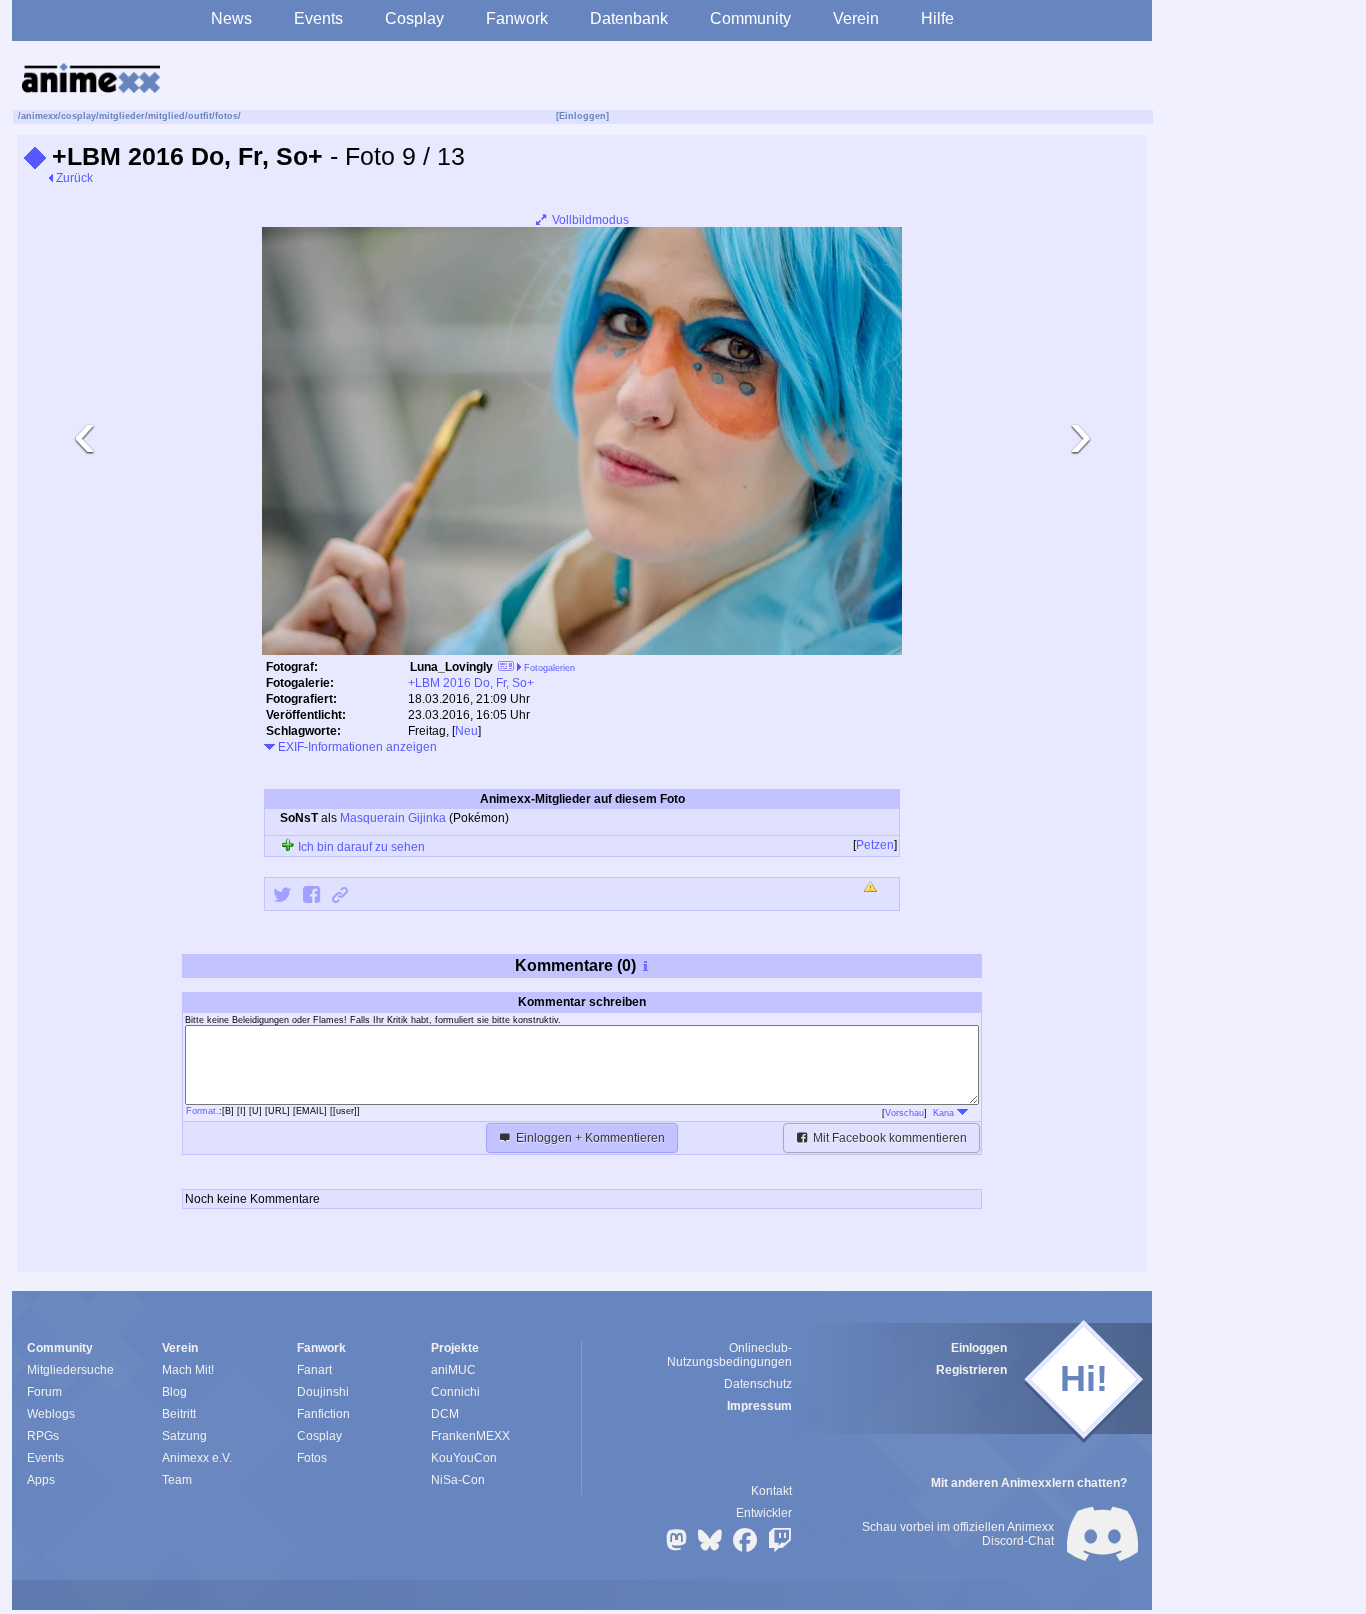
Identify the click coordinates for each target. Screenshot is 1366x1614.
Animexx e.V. (197, 1458)
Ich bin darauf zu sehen (360, 847)
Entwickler (764, 1513)
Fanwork (517, 18)
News (231, 18)
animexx (39, 116)
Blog (174, 1392)
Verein (856, 18)
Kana (945, 1113)
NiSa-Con (458, 1480)
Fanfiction (323, 1414)
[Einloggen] (582, 116)
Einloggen (979, 1348)
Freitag (427, 731)
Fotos (312, 1458)
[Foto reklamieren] (872, 888)
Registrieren (971, 1370)
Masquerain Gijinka (393, 818)
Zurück (73, 178)
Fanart (314, 1370)
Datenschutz (758, 1384)
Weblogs (51, 1414)
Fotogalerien (548, 668)
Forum (44, 1392)
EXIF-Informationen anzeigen (356, 747)
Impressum (759, 1406)
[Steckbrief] (506, 668)
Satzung (184, 1436)
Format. (202, 1111)
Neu (466, 731)
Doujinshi (323, 1392)
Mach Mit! (188, 1370)
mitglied (166, 116)
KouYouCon (464, 1458)
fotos (226, 116)
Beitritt (179, 1414)
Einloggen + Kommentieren (589, 1138)
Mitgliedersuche (70, 1370)
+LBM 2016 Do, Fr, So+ (471, 683)
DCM (445, 1414)
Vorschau (904, 1113)
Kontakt (771, 1491)
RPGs (43, 1436)
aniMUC (453, 1370)
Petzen (875, 845)
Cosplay (414, 18)
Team (177, 1480)
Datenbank (629, 18)
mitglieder (122, 116)
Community (750, 18)
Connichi (455, 1392)
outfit (200, 116)
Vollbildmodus (589, 220)
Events (318, 18)
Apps (41, 1480)
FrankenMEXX (470, 1436)
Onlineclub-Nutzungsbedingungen (729, 1355)
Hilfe (937, 18)
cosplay (78, 116)
